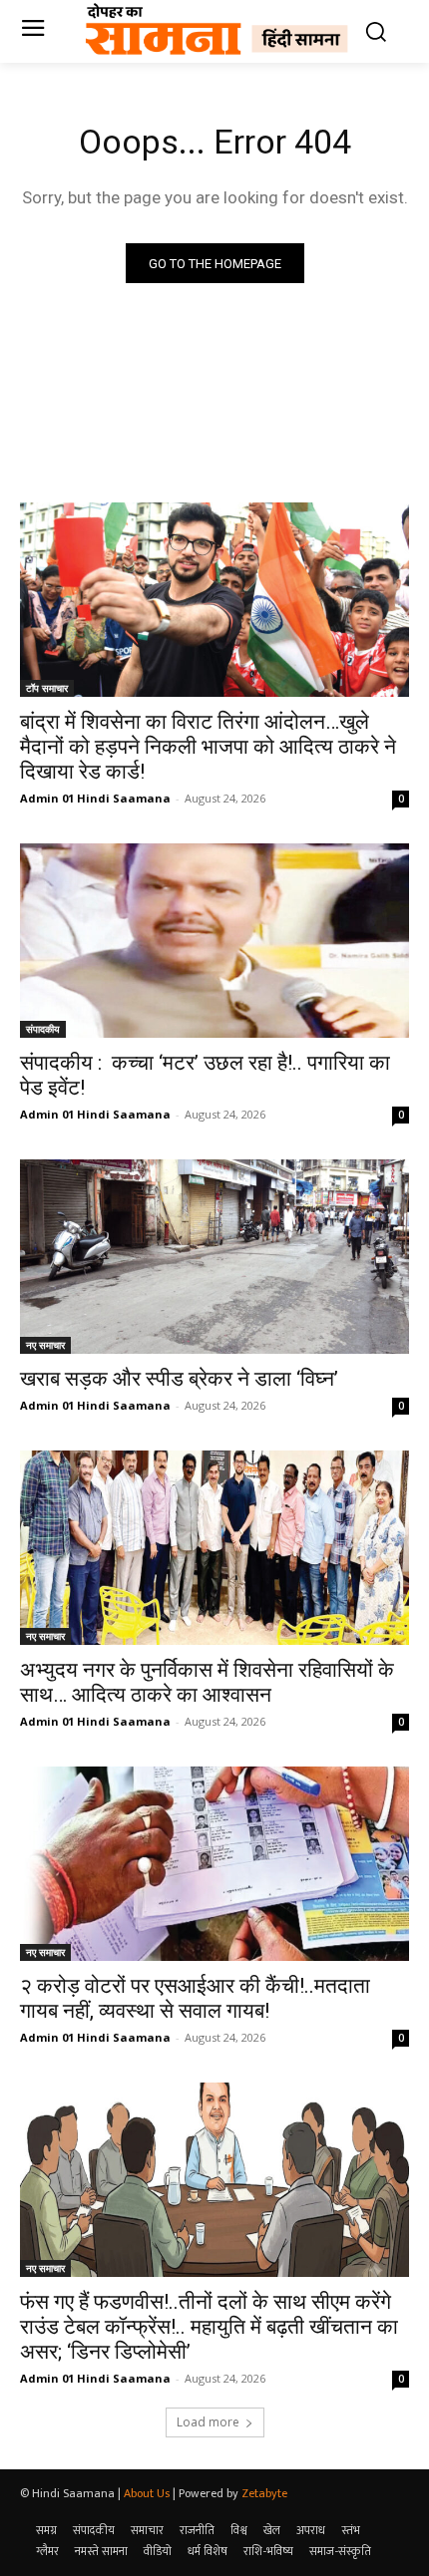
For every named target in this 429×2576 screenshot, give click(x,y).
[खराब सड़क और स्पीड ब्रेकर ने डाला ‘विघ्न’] (214, 1257)
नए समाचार (45, 1345)
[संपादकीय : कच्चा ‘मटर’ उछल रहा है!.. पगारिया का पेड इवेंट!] (214, 941)
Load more (208, 2422)
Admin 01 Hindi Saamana (95, 798)
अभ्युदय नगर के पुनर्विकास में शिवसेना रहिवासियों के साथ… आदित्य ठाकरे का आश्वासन (207, 1682)
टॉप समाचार (47, 688)
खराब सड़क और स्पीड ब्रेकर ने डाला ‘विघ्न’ (179, 1379)
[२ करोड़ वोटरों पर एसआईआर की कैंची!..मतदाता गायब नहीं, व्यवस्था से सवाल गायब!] (214, 1864)
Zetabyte (264, 2493)
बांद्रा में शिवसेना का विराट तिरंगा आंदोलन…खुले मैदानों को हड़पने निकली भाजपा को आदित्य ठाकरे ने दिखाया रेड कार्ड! (208, 747)
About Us (147, 2493)
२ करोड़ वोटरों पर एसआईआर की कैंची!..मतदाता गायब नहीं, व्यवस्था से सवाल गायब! (195, 1998)
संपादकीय (43, 1029)
